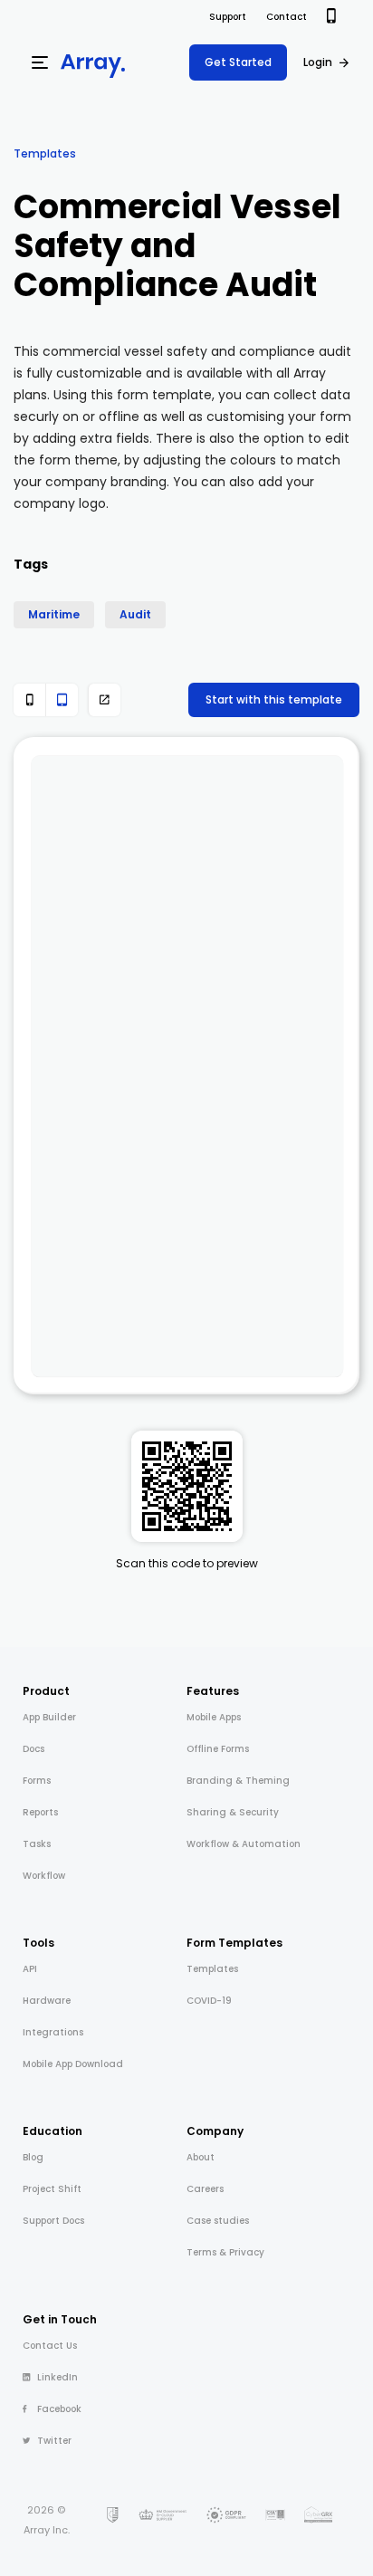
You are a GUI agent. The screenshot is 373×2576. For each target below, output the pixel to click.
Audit (135, 614)
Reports (40, 1812)
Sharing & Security (233, 1812)
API (30, 1969)
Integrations (53, 2032)
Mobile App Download (73, 2064)
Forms (37, 1781)
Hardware (47, 2001)
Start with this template (274, 699)
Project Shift (52, 2189)
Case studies (218, 2221)
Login (318, 62)
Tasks (37, 1844)
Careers (205, 2189)
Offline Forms (218, 1749)
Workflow (44, 1876)
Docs (33, 1749)
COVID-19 (209, 2001)
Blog (33, 2157)
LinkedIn (57, 2377)
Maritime (54, 614)
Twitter (54, 2441)
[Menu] (40, 62)
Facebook (59, 2409)
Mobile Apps (214, 1717)
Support (228, 17)
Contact (287, 17)
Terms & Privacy (225, 2252)
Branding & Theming (238, 1781)
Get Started (238, 62)
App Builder (49, 1717)
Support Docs (53, 2221)
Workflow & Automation (244, 1844)
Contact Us (50, 2346)
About (201, 2157)
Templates (45, 153)
